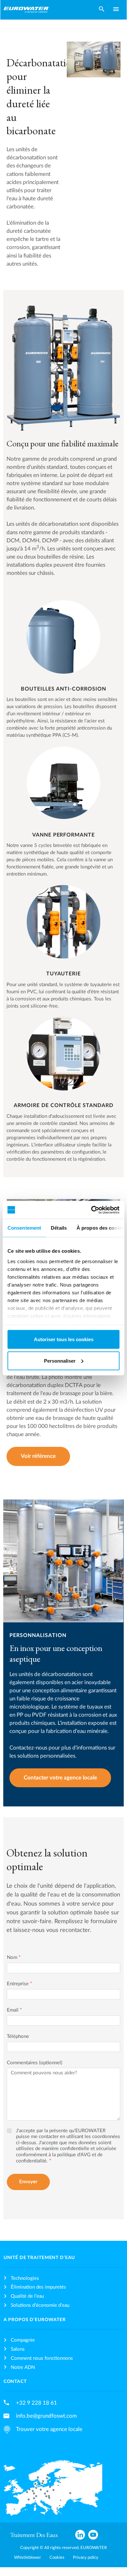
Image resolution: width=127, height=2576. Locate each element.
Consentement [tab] (24, 1228)
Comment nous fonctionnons (42, 2358)
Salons (18, 2349)
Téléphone (18, 2036)
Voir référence (38, 1456)
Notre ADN (23, 2367)
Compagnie (23, 2340)
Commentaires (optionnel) (35, 2063)
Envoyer (28, 2182)
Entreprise (19, 1984)
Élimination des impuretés (38, 2287)
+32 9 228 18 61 (36, 2403)
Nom (14, 1957)
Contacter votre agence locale (60, 1778)
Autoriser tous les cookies (64, 1339)
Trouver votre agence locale (49, 2429)
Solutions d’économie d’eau (40, 2305)
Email (14, 2010)
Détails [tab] (59, 1228)
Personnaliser (60, 1361)
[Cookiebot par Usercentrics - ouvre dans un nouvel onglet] (91, 1210)
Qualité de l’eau (27, 2296)
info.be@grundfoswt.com (46, 2416)
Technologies (25, 2278)
